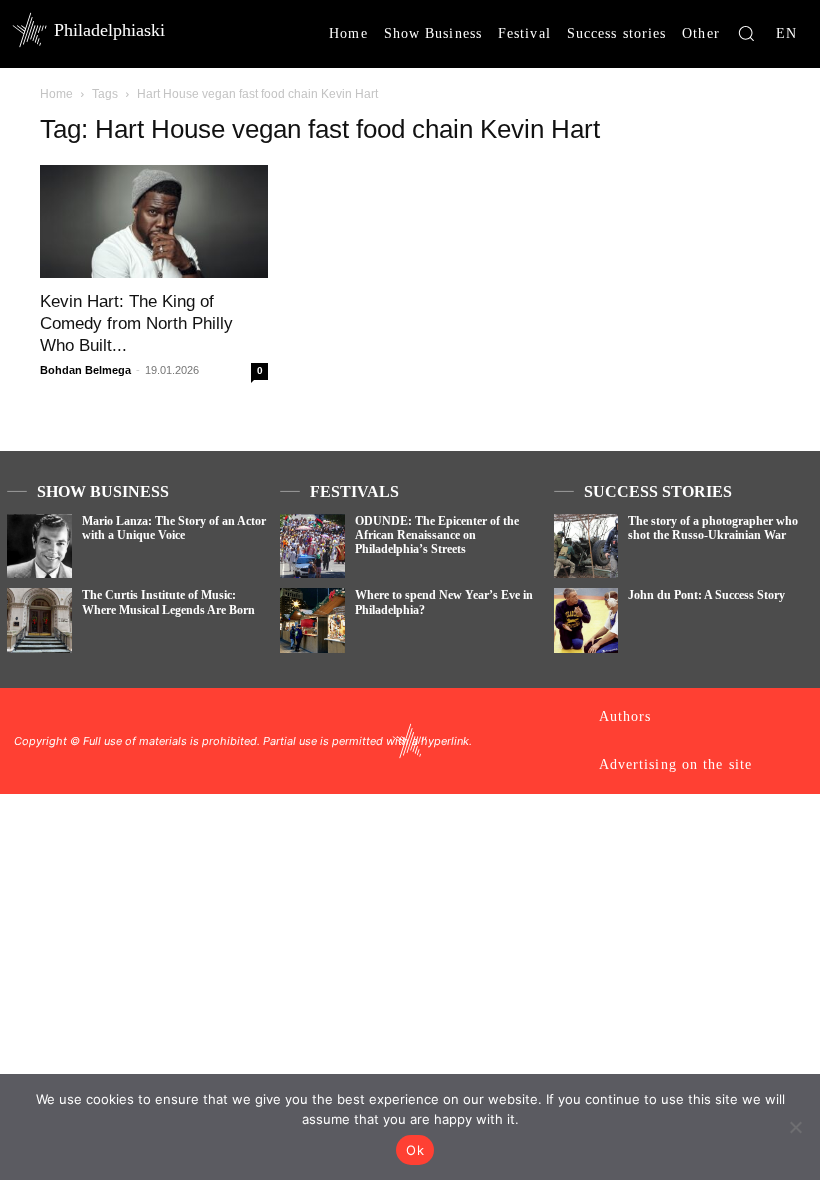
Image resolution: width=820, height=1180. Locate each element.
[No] (795, 1127)
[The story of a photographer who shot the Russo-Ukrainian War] (586, 546)
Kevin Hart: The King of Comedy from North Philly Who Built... (136, 323)
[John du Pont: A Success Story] (586, 620)
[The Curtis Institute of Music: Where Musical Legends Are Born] (39, 620)
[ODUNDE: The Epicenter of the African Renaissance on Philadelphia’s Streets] (312, 546)
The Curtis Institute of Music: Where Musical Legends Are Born (168, 602)
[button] (746, 33)
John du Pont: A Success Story (706, 595)
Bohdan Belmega (85, 370)
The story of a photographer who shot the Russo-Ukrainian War (713, 528)
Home (56, 94)
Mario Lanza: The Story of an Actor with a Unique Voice (174, 528)
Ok (415, 1150)
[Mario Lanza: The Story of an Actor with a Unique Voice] (39, 546)
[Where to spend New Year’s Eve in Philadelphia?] (312, 620)
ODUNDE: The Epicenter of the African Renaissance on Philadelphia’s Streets (437, 535)
